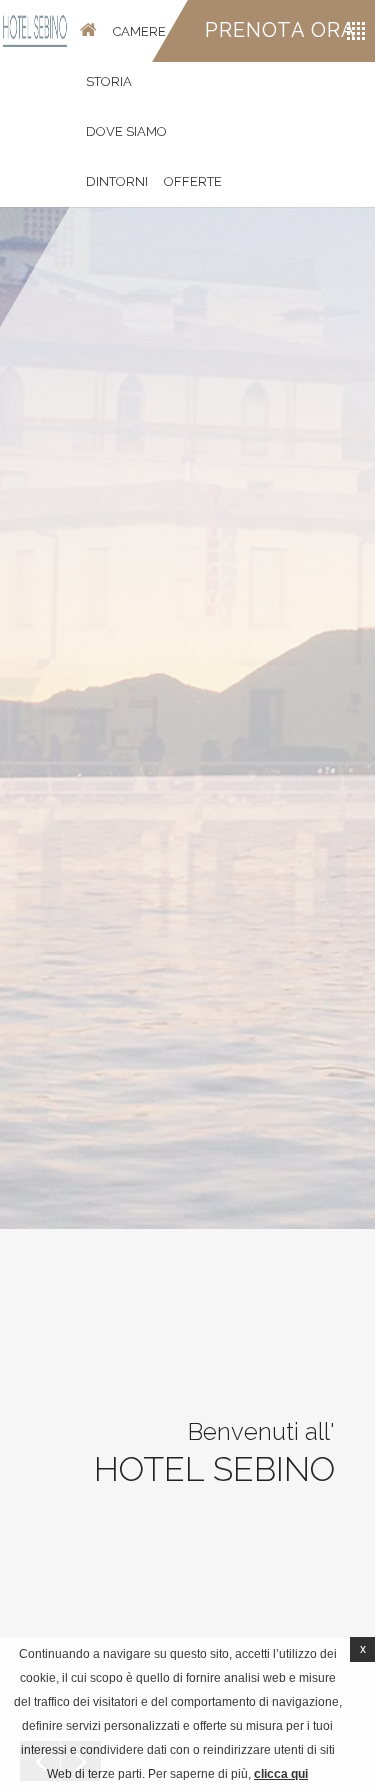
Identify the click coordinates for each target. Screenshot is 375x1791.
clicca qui (281, 1774)
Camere (139, 31)
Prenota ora (280, 30)
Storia (109, 81)
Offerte (193, 181)
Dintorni (117, 181)
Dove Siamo (126, 131)
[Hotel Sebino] (35, 30)
